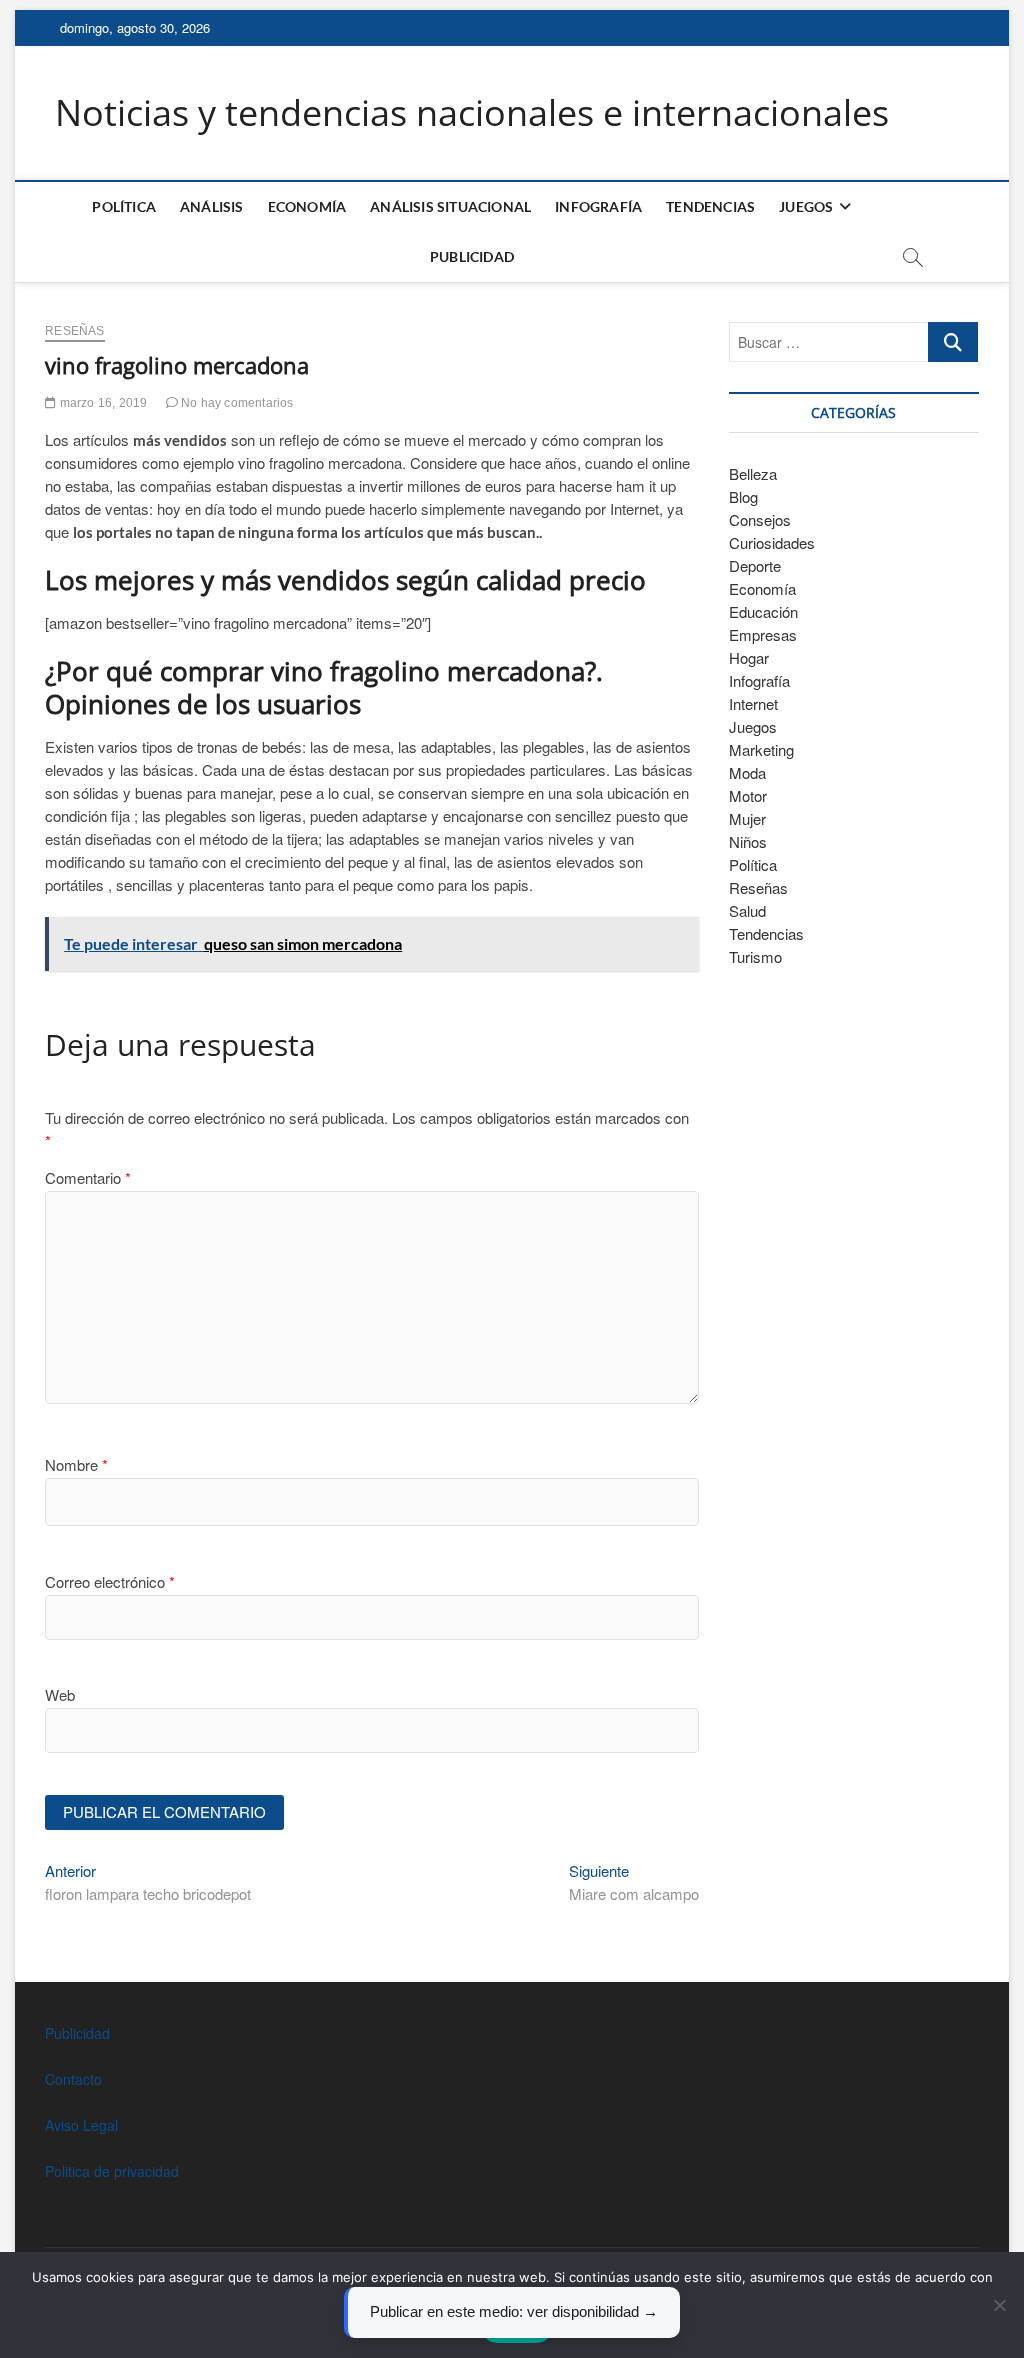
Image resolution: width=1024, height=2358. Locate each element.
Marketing (761, 749)
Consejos (760, 519)
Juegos (753, 726)
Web (60, 1694)
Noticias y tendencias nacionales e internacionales (472, 113)
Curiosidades (772, 542)
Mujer (747, 818)
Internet (753, 703)
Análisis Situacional (450, 206)
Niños (748, 841)
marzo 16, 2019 (101, 403)
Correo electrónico (110, 1581)
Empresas (763, 634)
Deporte (755, 565)
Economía (307, 206)
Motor (748, 795)
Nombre (76, 1464)
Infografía (598, 206)
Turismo (755, 956)
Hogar (749, 657)
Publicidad (472, 256)
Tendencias (710, 206)
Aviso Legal (81, 2125)
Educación (763, 611)
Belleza (753, 473)
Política (124, 206)
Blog (743, 496)
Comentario (88, 1177)
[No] (999, 2305)
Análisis (212, 206)
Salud (747, 910)
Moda (747, 772)
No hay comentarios (236, 403)
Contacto (73, 2079)
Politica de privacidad (112, 2171)
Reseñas (74, 331)
